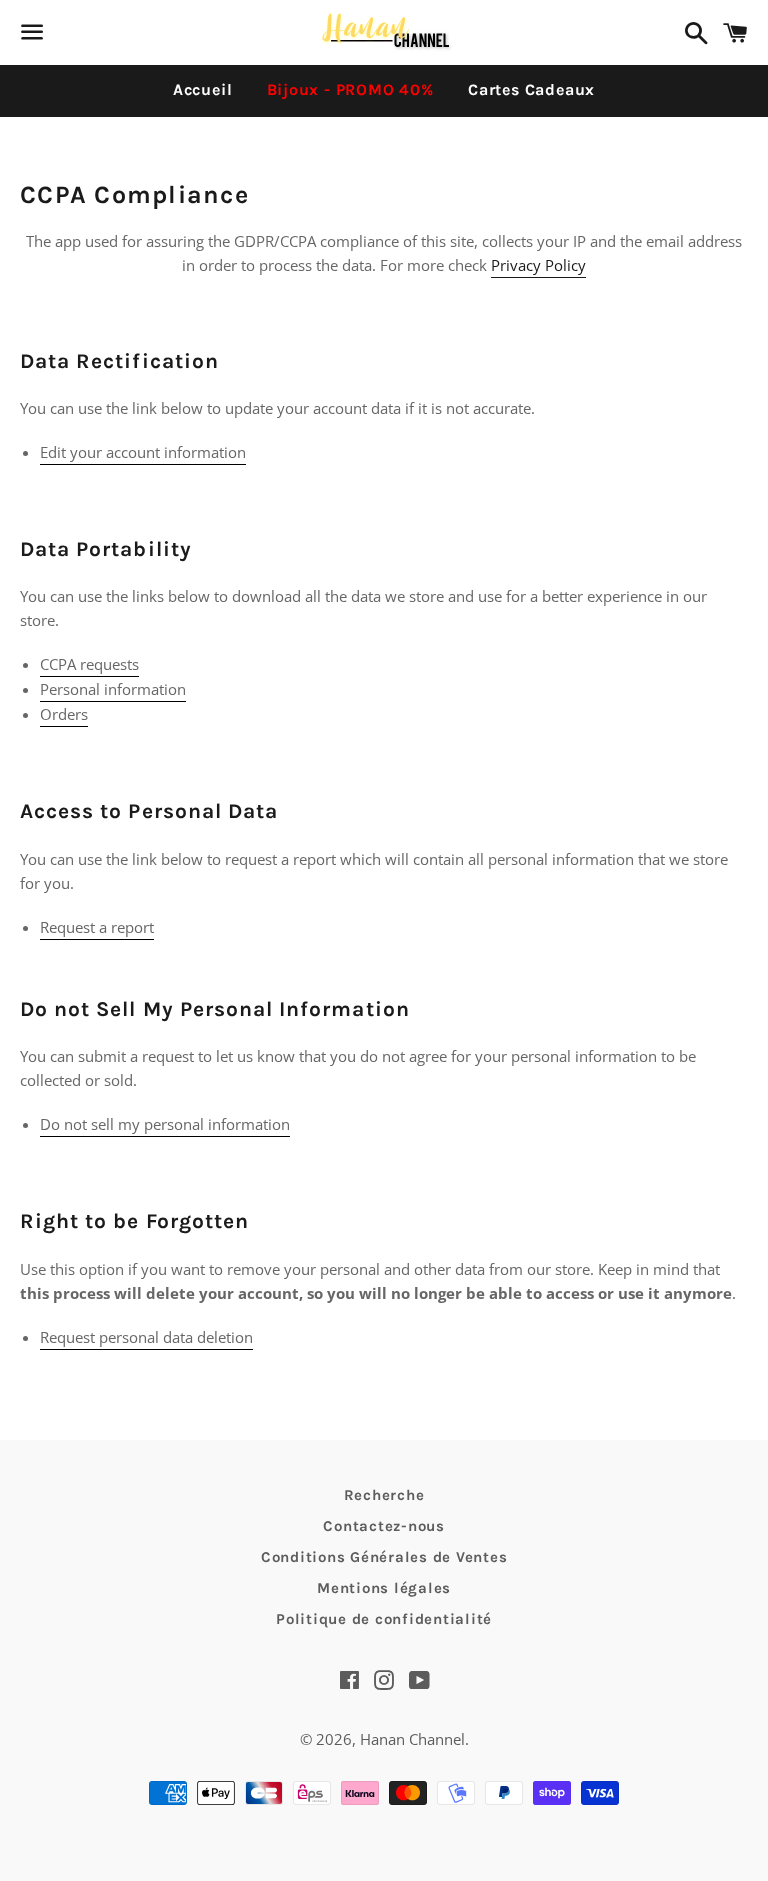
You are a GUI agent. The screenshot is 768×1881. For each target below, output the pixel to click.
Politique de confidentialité (384, 1619)
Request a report (97, 927)
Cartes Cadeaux (531, 89)
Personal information (113, 689)
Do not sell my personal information (165, 1124)
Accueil (203, 89)
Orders (64, 714)
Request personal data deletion (146, 1337)
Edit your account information (143, 452)
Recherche (384, 1495)
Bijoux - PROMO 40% (350, 89)
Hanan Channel (412, 1739)
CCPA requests (89, 664)
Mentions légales (384, 1588)
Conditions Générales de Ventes (384, 1557)
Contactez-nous (384, 1526)
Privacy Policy (538, 265)
